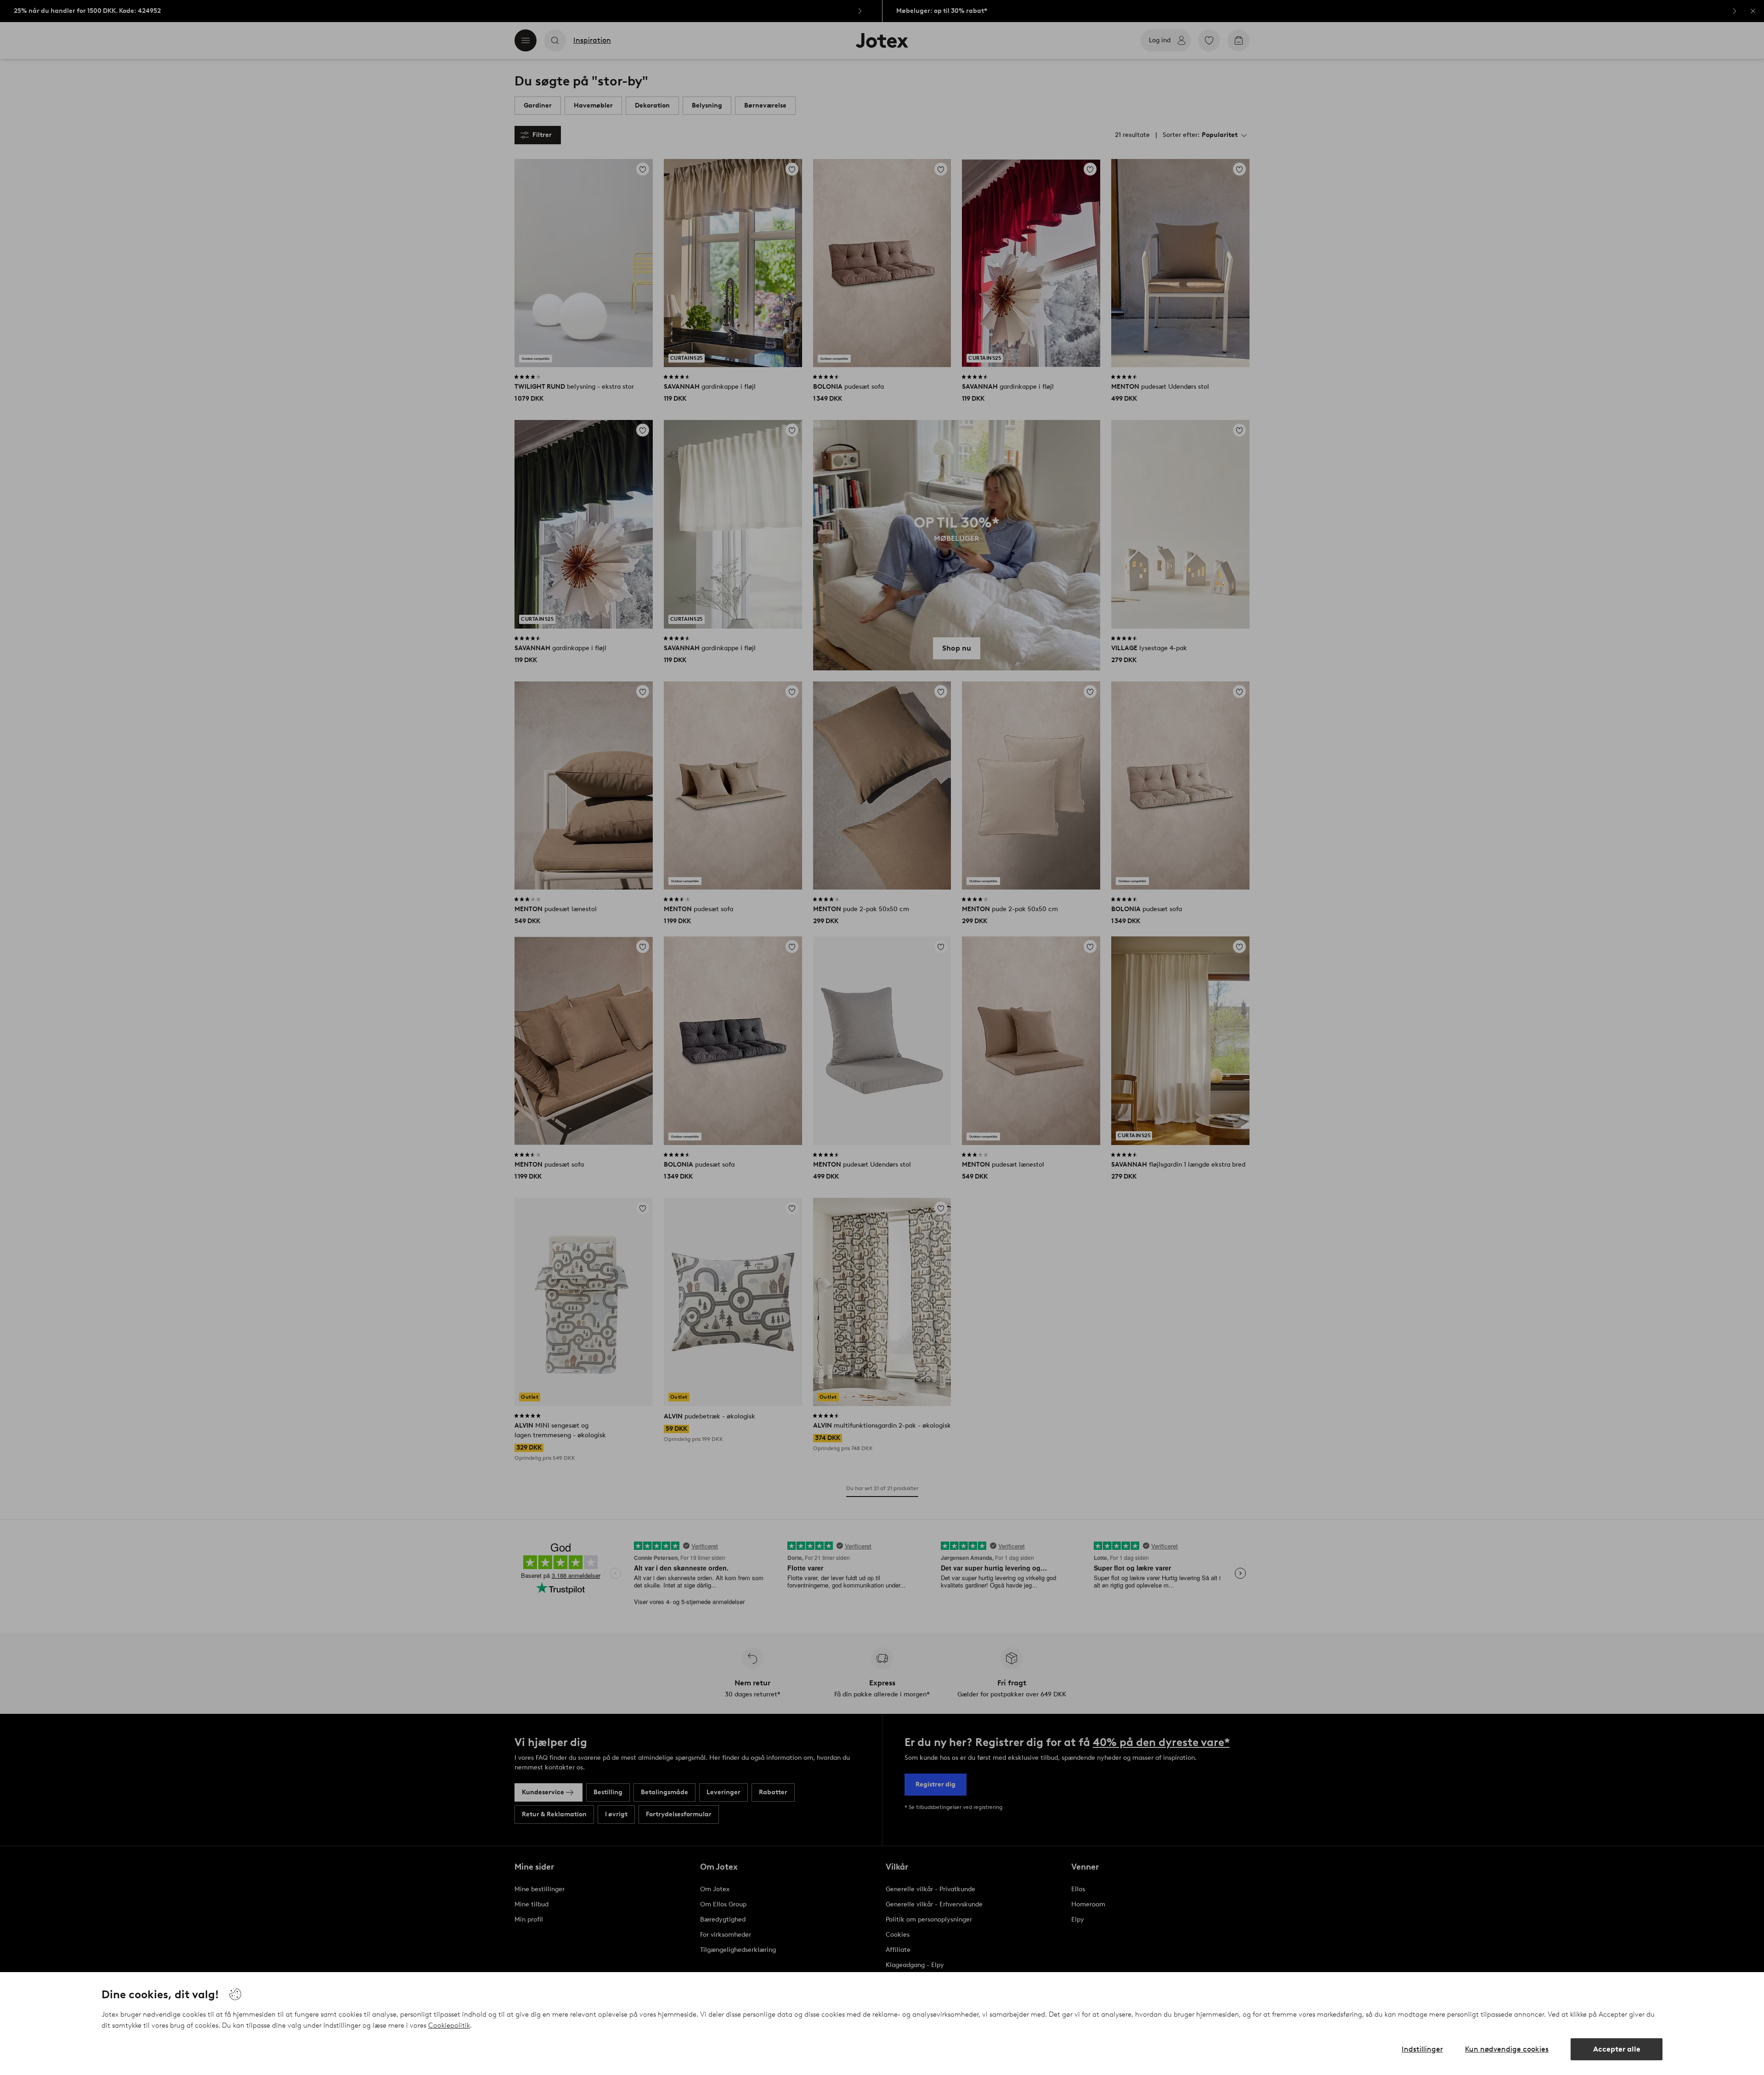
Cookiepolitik (449, 2025)
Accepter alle (1617, 2049)
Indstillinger (1422, 2049)
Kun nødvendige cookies (1507, 2049)
